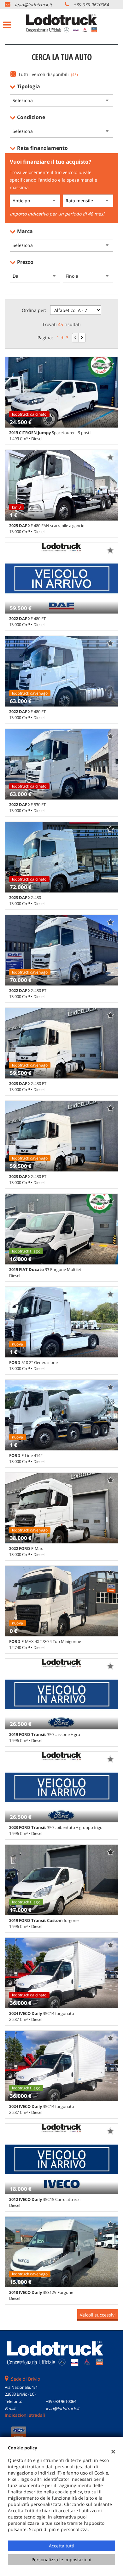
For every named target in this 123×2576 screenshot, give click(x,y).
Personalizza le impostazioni (61, 2560)
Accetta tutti (62, 2546)
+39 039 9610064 (91, 5)
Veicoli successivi (98, 2315)
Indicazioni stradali (25, 2415)
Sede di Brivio (26, 2379)
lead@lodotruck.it (33, 5)
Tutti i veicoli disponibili (48, 74)
